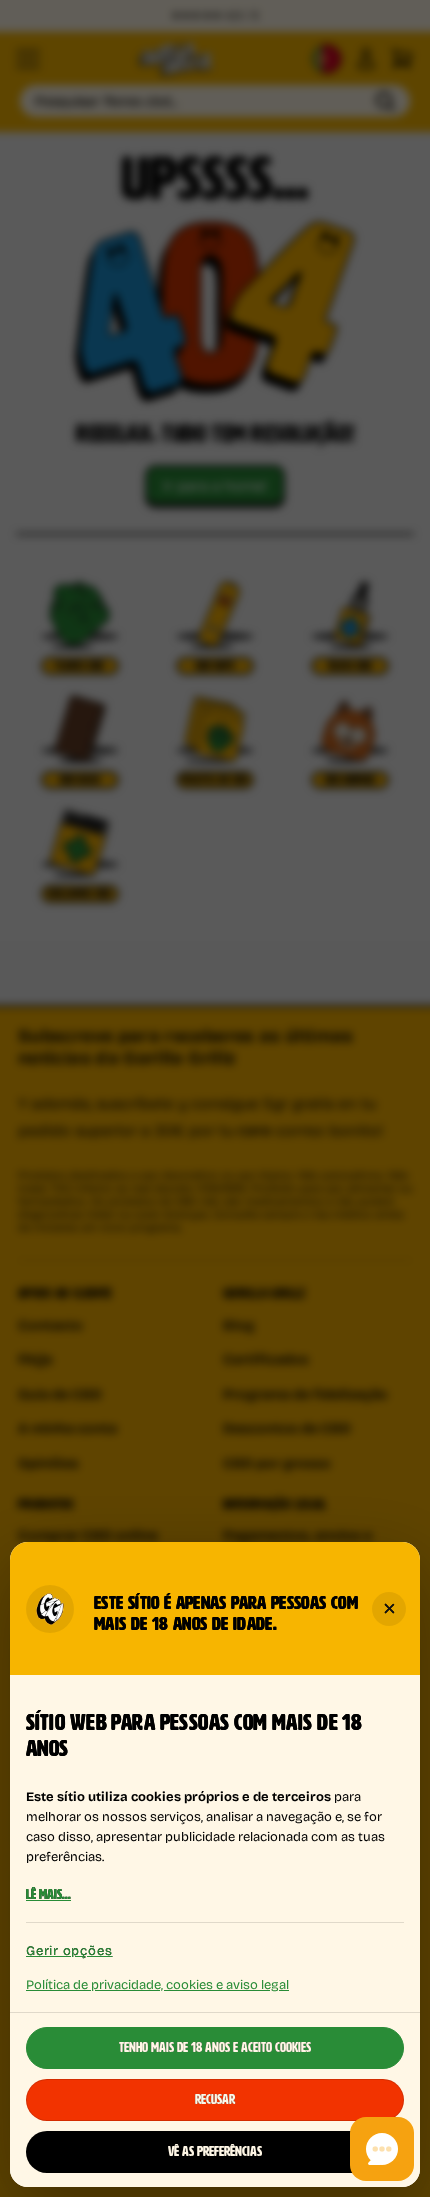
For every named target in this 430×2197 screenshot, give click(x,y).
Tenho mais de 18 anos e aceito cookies (215, 2048)
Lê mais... (48, 1894)
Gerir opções (69, 1950)
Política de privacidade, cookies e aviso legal (157, 1982)
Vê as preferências (215, 2152)
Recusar (215, 2100)
